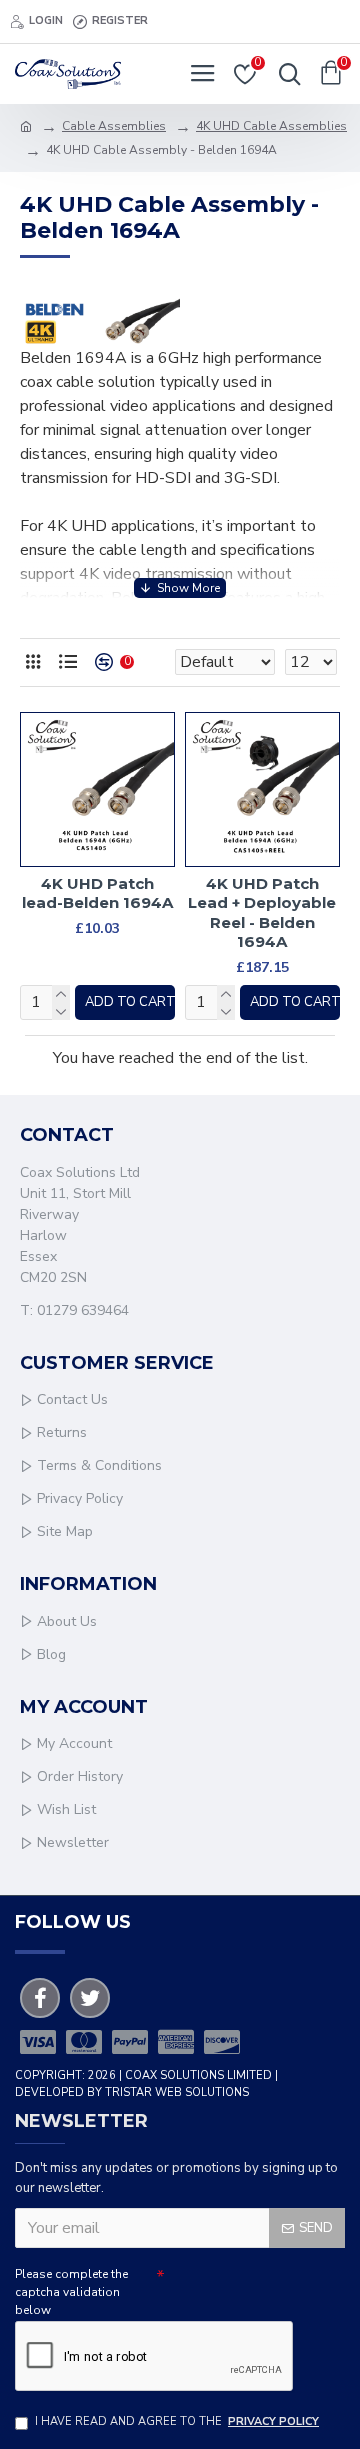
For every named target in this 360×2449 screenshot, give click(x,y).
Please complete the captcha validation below (71, 2292)
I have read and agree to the (177, 2421)
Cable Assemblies (114, 126)
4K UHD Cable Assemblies (271, 126)
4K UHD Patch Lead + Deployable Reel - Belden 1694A (262, 913)
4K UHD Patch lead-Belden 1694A (97, 893)
